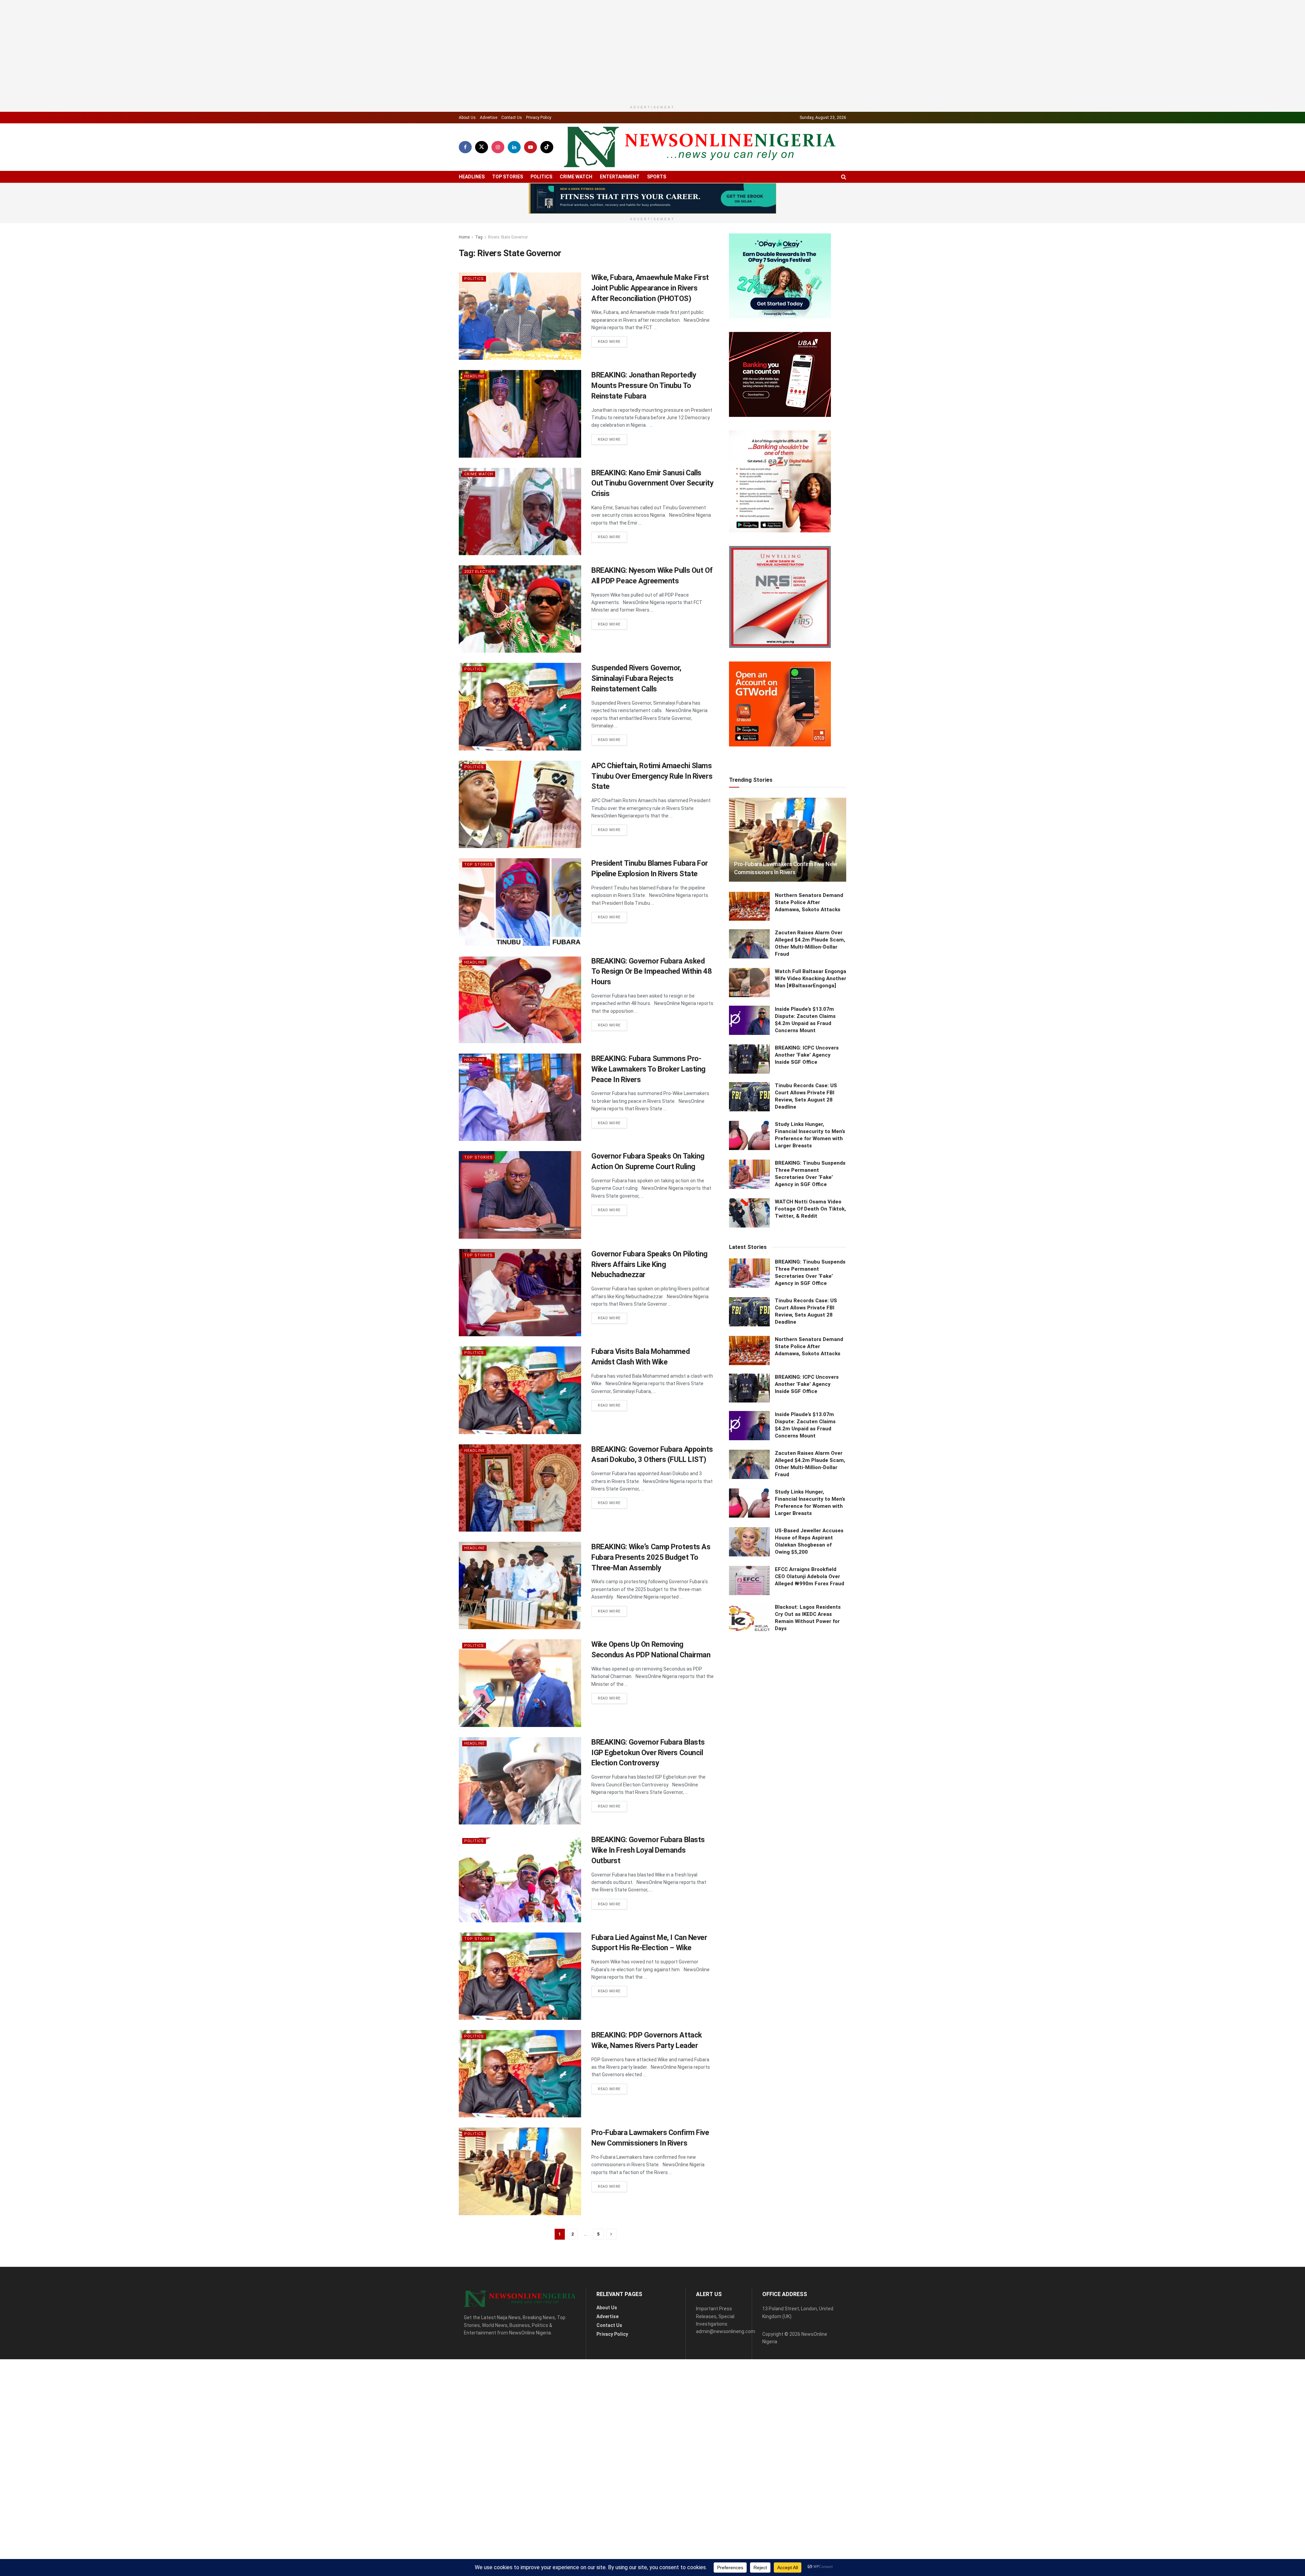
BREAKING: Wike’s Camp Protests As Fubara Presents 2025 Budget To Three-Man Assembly (651, 1597)
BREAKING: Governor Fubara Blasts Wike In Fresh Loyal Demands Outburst (648, 1890)
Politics (541, 216)
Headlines (472, 216)
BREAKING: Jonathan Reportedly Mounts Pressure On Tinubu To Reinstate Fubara (644, 426)
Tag (479, 277)
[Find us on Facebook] (465, 187)
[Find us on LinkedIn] (514, 187)
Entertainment (620, 216)
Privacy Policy (539, 157)
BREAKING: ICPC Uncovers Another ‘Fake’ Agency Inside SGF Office (807, 1708)
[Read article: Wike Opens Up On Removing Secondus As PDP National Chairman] (520, 1723)
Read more (612, 382)
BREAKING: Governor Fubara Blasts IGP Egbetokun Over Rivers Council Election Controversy (648, 1792)
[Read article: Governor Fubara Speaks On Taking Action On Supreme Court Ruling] (520, 1235)
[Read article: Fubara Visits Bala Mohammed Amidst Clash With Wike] (520, 1430)
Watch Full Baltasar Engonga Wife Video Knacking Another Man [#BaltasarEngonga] (811, 1632)
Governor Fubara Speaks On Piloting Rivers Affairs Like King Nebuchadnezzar (649, 1304)
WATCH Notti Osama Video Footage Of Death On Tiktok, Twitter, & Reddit (810, 1862)
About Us (467, 157)
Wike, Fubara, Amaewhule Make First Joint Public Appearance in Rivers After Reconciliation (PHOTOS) (650, 328)
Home (464, 277)
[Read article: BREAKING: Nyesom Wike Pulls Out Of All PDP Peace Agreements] (520, 649)
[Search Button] (844, 217)
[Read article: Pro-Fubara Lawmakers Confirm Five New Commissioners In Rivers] (520, 2211)
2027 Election (480, 612)
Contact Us (512, 157)
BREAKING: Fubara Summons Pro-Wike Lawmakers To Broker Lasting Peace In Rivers (648, 1109)
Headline (474, 416)
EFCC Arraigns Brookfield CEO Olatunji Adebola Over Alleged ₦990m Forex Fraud (810, 2230)
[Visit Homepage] (700, 187)
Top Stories (508, 216)
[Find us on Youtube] (530, 187)
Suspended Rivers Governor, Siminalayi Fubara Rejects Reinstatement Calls (636, 718)
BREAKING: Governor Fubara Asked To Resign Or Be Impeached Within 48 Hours (652, 1011)
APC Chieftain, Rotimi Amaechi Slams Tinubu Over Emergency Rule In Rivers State (652, 816)
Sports (657, 216)
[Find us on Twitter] (482, 187)
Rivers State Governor (508, 277)
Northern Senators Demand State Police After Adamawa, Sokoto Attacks (809, 1555)
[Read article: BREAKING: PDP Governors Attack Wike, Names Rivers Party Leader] (520, 2113)
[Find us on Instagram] (498, 187)
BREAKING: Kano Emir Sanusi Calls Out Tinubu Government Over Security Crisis (652, 523)
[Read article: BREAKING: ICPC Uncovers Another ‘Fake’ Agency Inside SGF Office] (749, 1712)
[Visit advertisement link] (652, 238)
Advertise (489, 157)
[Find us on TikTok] (547, 187)
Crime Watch (576, 216)
